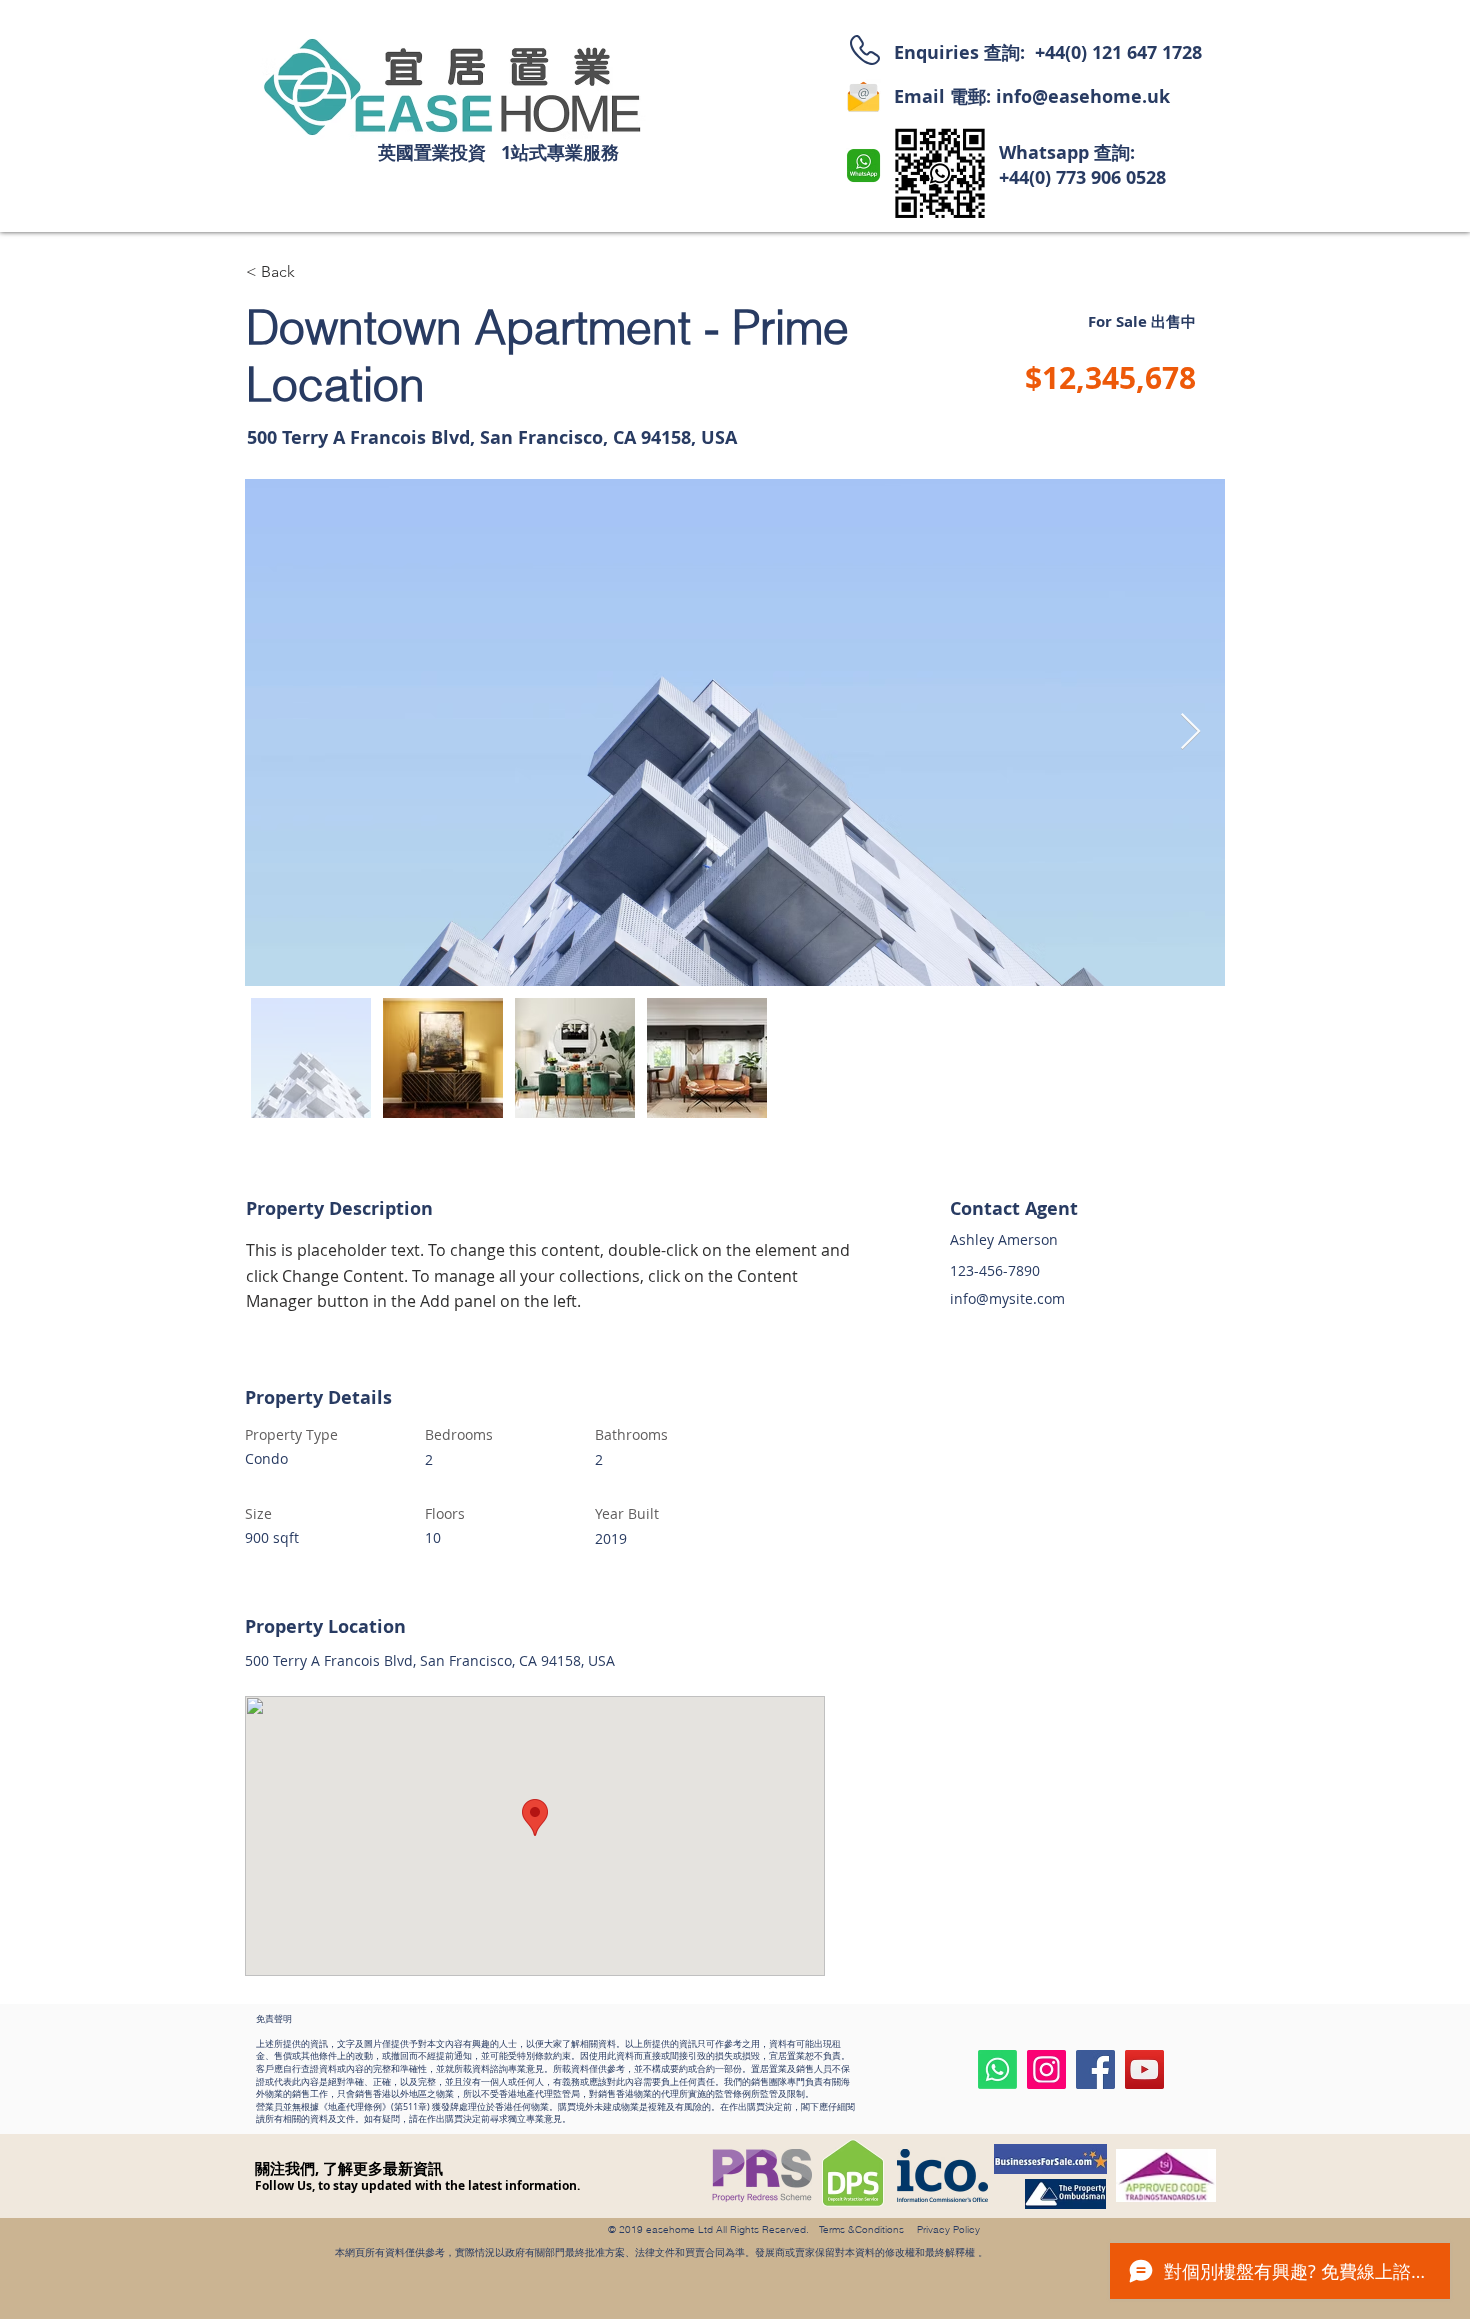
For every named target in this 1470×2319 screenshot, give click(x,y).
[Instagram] (1046, 2069)
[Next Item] (1190, 732)
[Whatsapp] (997, 2069)
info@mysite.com (1007, 1298)
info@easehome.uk (1083, 96)
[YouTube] (1144, 2069)
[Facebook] (1095, 2069)
